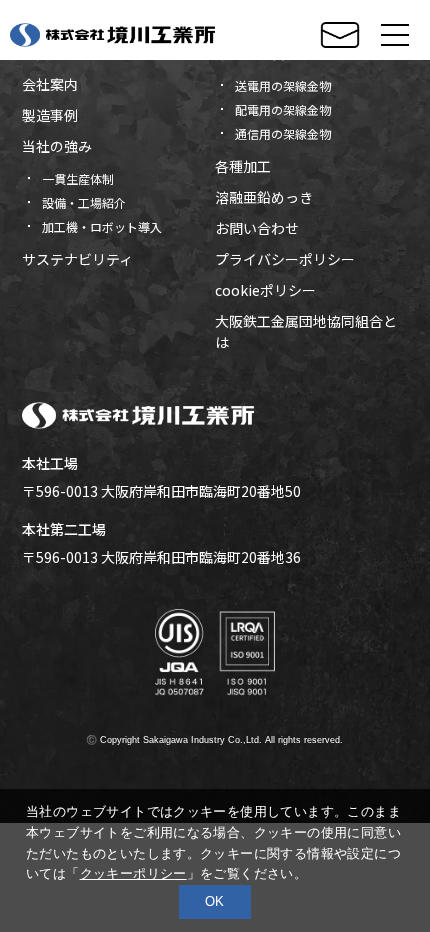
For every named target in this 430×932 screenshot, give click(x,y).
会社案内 (50, 84)
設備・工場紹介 (84, 202)
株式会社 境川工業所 (112, 35)
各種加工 (243, 166)
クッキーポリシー (133, 873)
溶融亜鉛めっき (264, 197)
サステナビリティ (77, 259)
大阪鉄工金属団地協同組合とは (306, 331)
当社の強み (57, 146)
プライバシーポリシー (285, 259)
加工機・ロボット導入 (102, 226)
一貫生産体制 (78, 178)
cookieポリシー (265, 290)
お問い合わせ (257, 228)
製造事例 (50, 115)
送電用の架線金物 (283, 85)
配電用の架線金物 (283, 109)
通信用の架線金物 (283, 133)
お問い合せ (340, 35)
